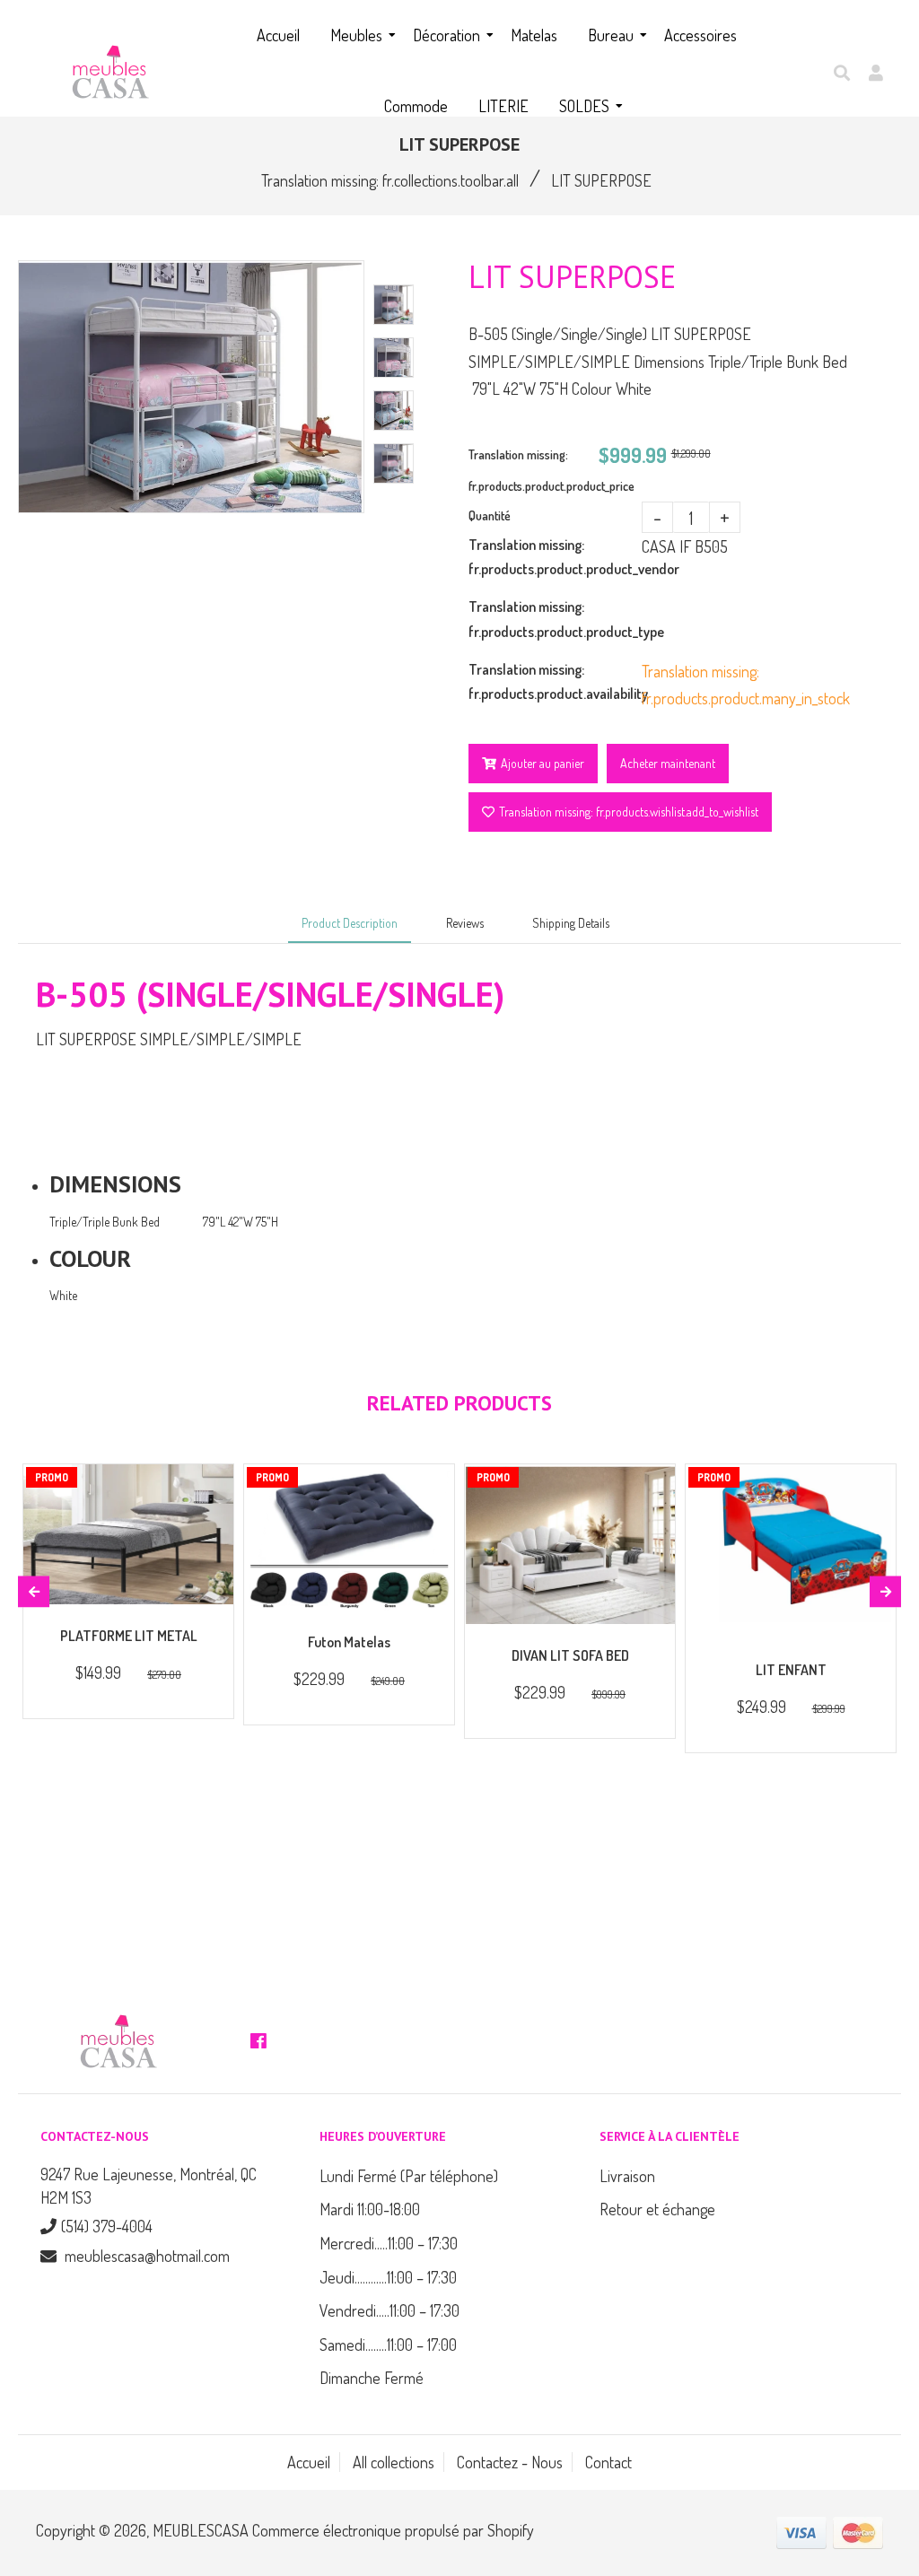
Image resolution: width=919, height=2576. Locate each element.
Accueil (309, 2462)
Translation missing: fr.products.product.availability (555, 681)
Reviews (465, 923)
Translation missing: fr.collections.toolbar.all (390, 180)
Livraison (627, 2176)
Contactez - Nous (510, 2462)
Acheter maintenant (668, 763)
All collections (394, 2462)
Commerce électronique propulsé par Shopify (393, 2530)
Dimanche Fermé (372, 2378)
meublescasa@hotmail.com (147, 2256)
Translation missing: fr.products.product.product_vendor (555, 557)
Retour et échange (657, 2209)
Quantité (490, 515)
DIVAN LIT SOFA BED (570, 1655)
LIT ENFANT (791, 1670)
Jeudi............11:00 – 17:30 (388, 2277)
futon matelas (349, 1642)
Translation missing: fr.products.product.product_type (555, 619)
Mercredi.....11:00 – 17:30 (389, 2243)
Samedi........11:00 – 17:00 (388, 2345)
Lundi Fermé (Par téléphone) (409, 2176)
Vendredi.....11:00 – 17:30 (389, 2310)
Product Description (350, 923)
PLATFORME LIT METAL (129, 1636)
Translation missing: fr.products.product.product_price (534, 470)
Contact (608, 2462)
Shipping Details (571, 923)
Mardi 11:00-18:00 (370, 2209)
